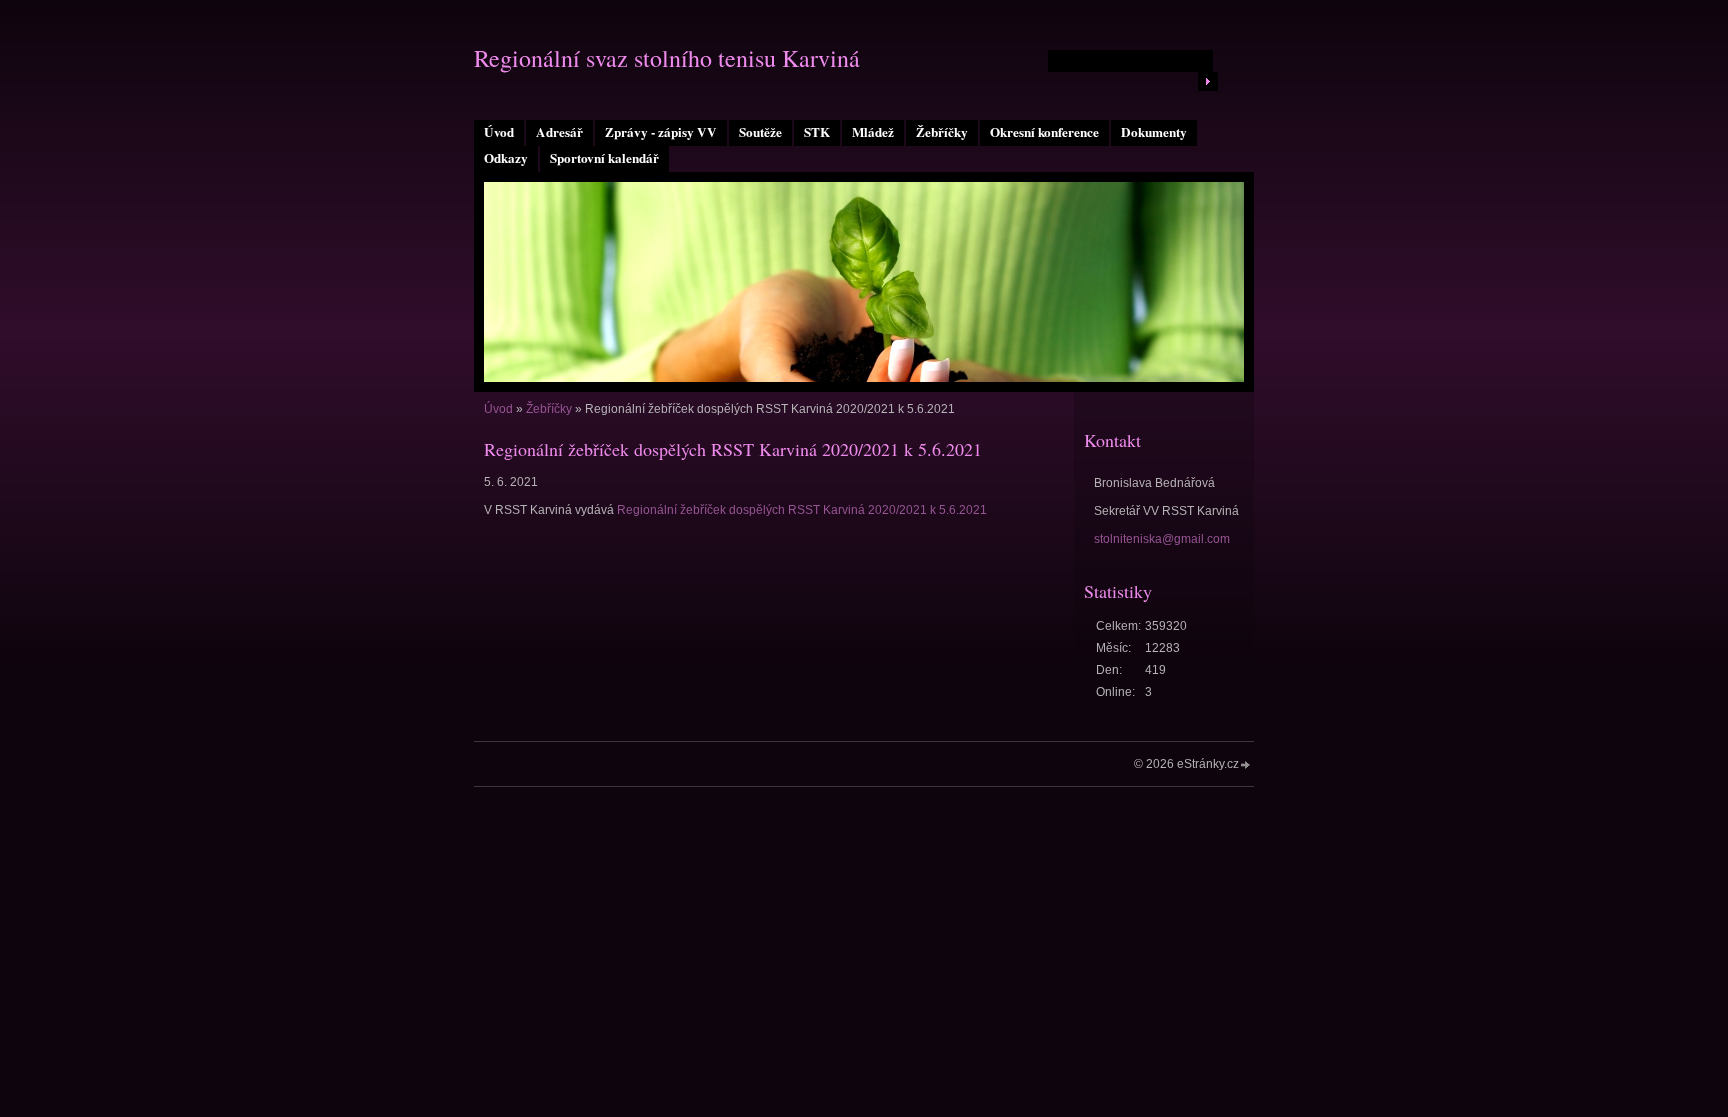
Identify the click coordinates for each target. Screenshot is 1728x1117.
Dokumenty (1154, 132)
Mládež (873, 132)
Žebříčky (942, 132)
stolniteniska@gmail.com (1162, 539)
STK (817, 132)
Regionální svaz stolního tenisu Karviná (667, 58)
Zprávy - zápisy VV (661, 132)
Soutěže (760, 132)
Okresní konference (1044, 132)
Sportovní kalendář (604, 158)
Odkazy (506, 158)
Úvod (499, 132)
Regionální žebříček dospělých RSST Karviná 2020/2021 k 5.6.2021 (802, 510)
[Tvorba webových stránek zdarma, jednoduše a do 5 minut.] (1246, 765)
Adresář (559, 132)
